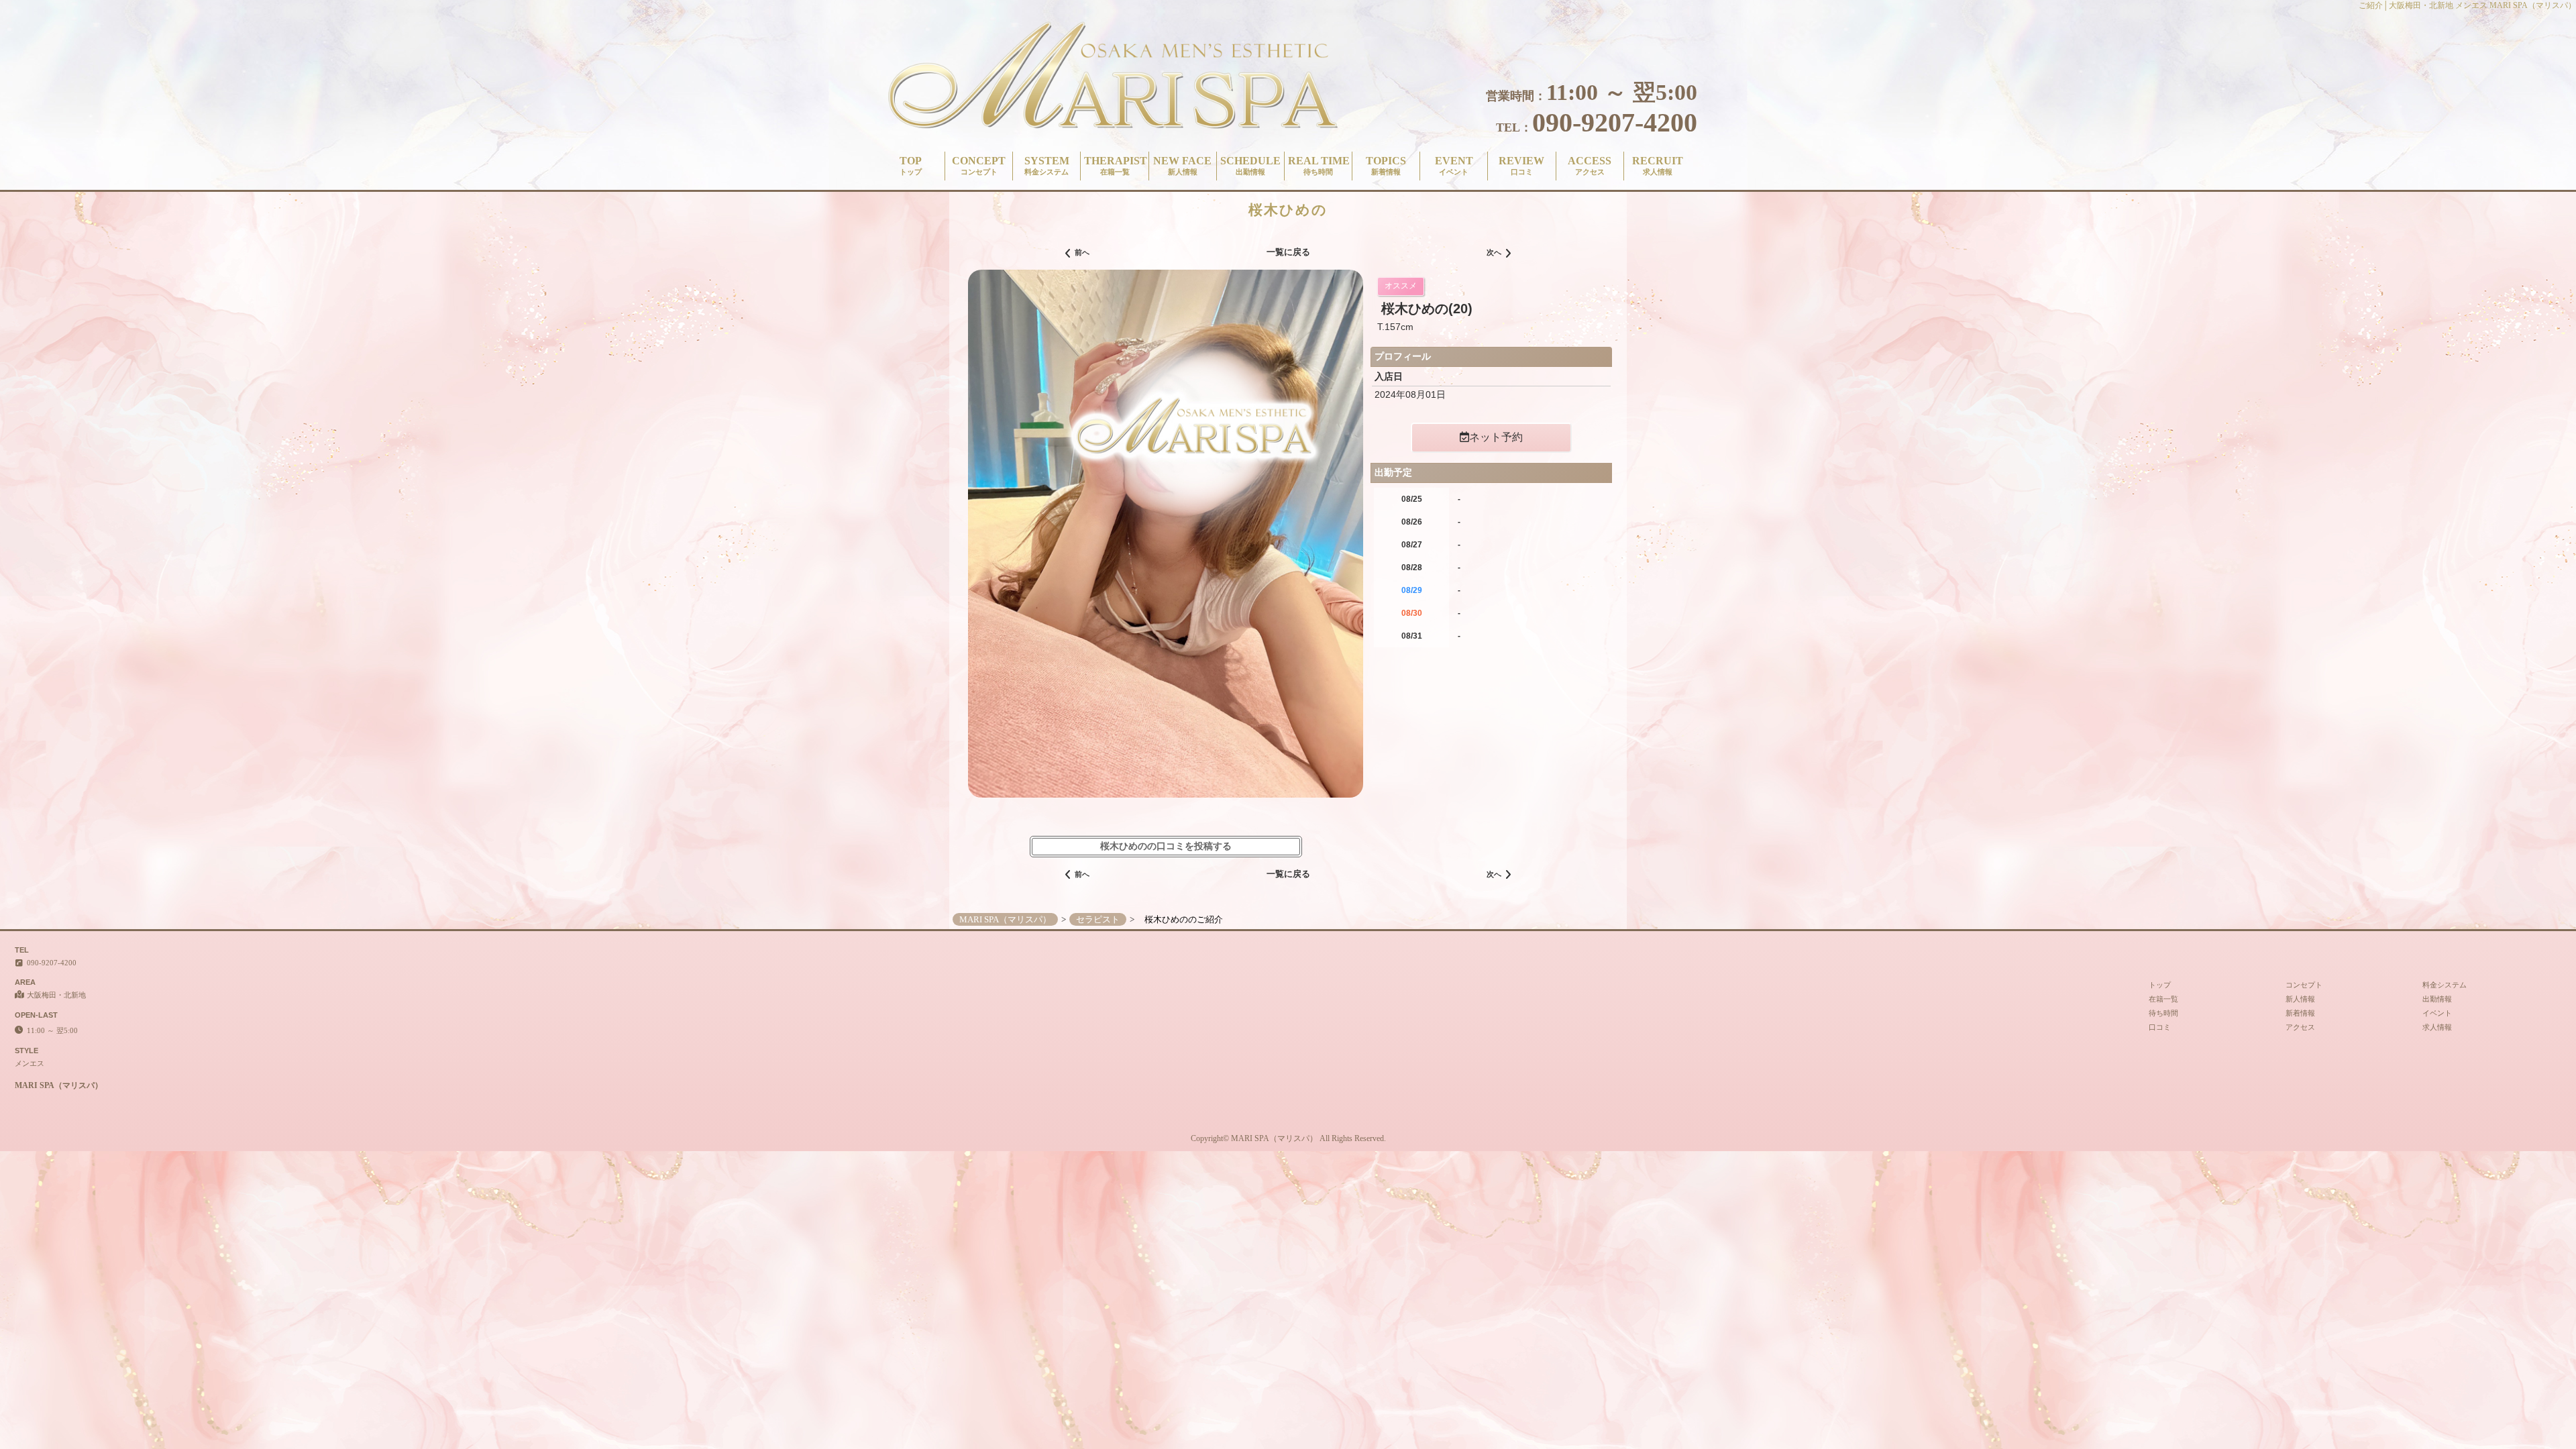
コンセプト (2304, 985)
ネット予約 (1496, 437)
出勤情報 (2437, 999)
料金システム (2445, 985)
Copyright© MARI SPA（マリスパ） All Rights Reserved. (1288, 1138)
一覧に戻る (1288, 252)
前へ (1082, 252)
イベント (2437, 1013)
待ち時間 (2163, 1013)
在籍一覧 (2163, 999)
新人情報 (2300, 999)
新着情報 (2300, 1013)
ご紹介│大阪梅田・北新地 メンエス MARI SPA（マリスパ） (2467, 5)
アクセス (2300, 1027)
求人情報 (2437, 1027)
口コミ (2160, 1027)
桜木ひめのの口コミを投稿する (1166, 846)
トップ (2160, 985)
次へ (1494, 252)
